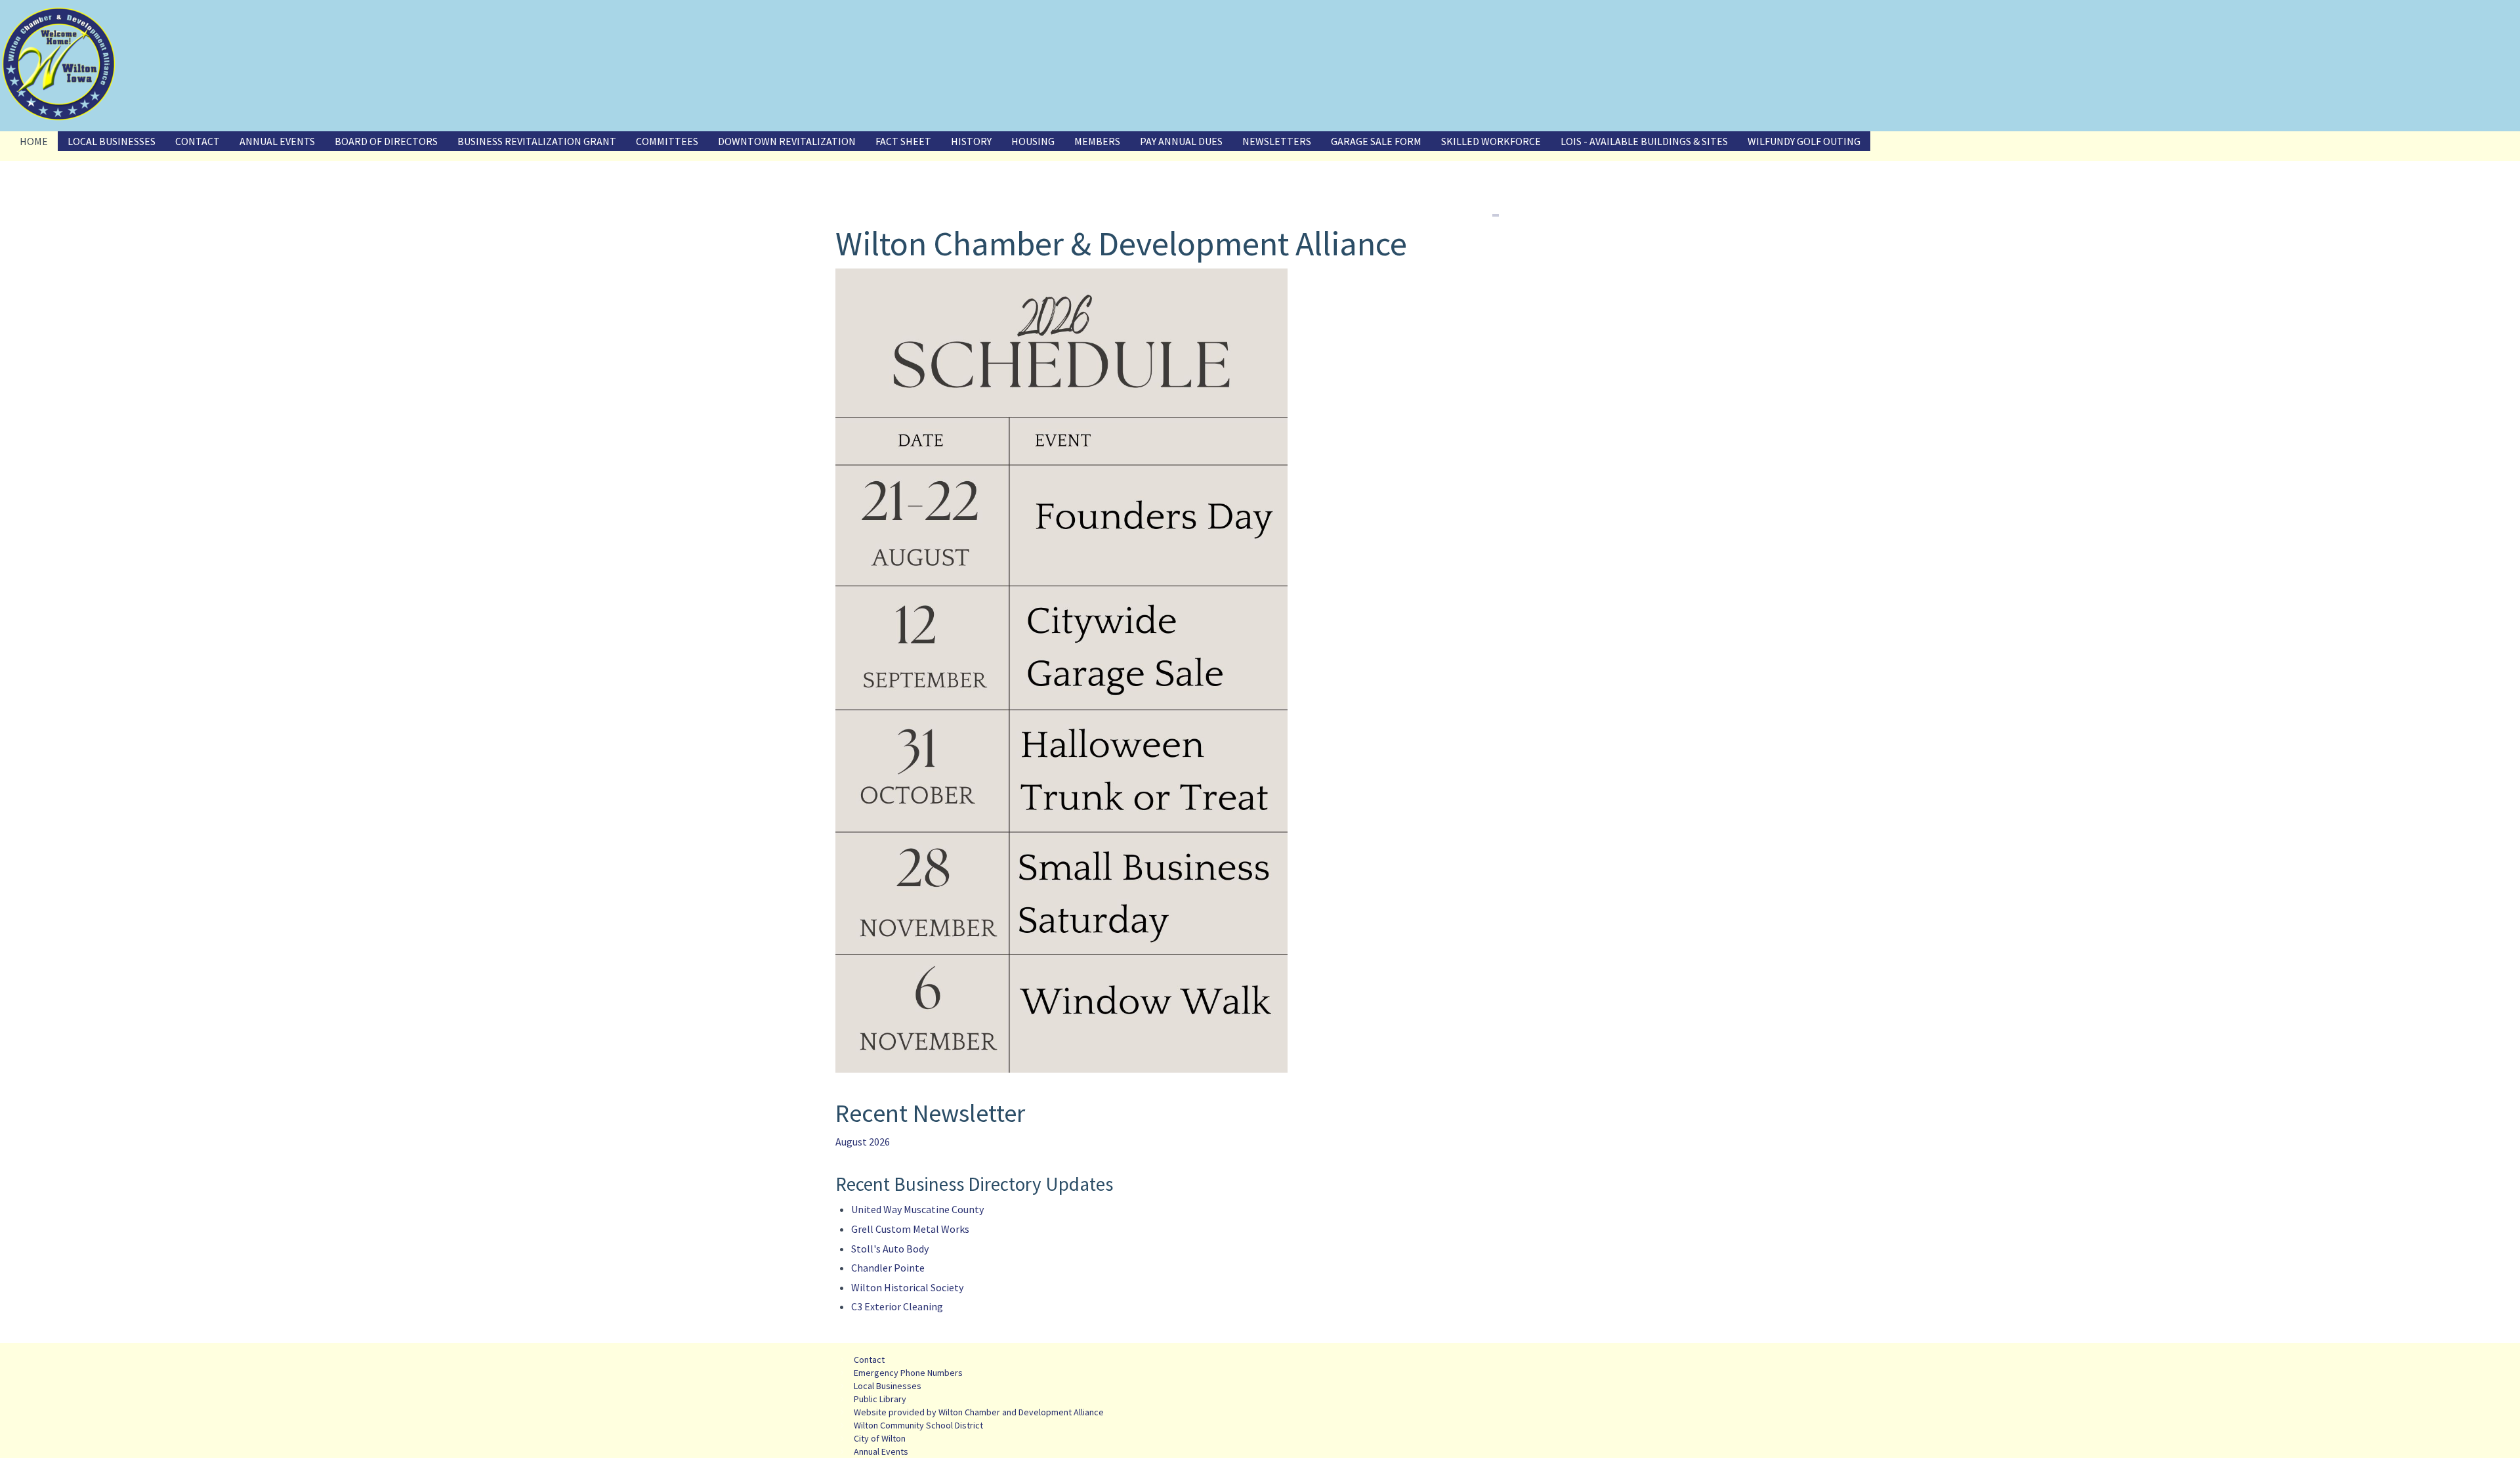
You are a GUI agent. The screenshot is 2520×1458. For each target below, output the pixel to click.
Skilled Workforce (1491, 141)
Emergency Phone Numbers (908, 1373)
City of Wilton (880, 1438)
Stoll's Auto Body (890, 1249)
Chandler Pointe (888, 1268)
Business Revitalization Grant (537, 141)
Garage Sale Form (1376, 141)
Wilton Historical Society (907, 1287)
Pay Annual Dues (1181, 141)
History (971, 141)
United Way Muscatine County (917, 1209)
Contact (198, 141)
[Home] (59, 64)
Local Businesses (112, 141)
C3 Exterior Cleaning (897, 1306)
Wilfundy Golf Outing (1804, 141)
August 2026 (863, 1142)
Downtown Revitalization (787, 141)
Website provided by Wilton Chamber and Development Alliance (979, 1412)
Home (34, 141)
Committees (667, 141)
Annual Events (277, 141)
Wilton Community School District (918, 1425)
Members (1097, 141)
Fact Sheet (903, 141)
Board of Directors (386, 141)
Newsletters (1277, 141)
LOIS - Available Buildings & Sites (1644, 141)
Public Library (880, 1399)
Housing (1033, 141)
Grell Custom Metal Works (910, 1229)
